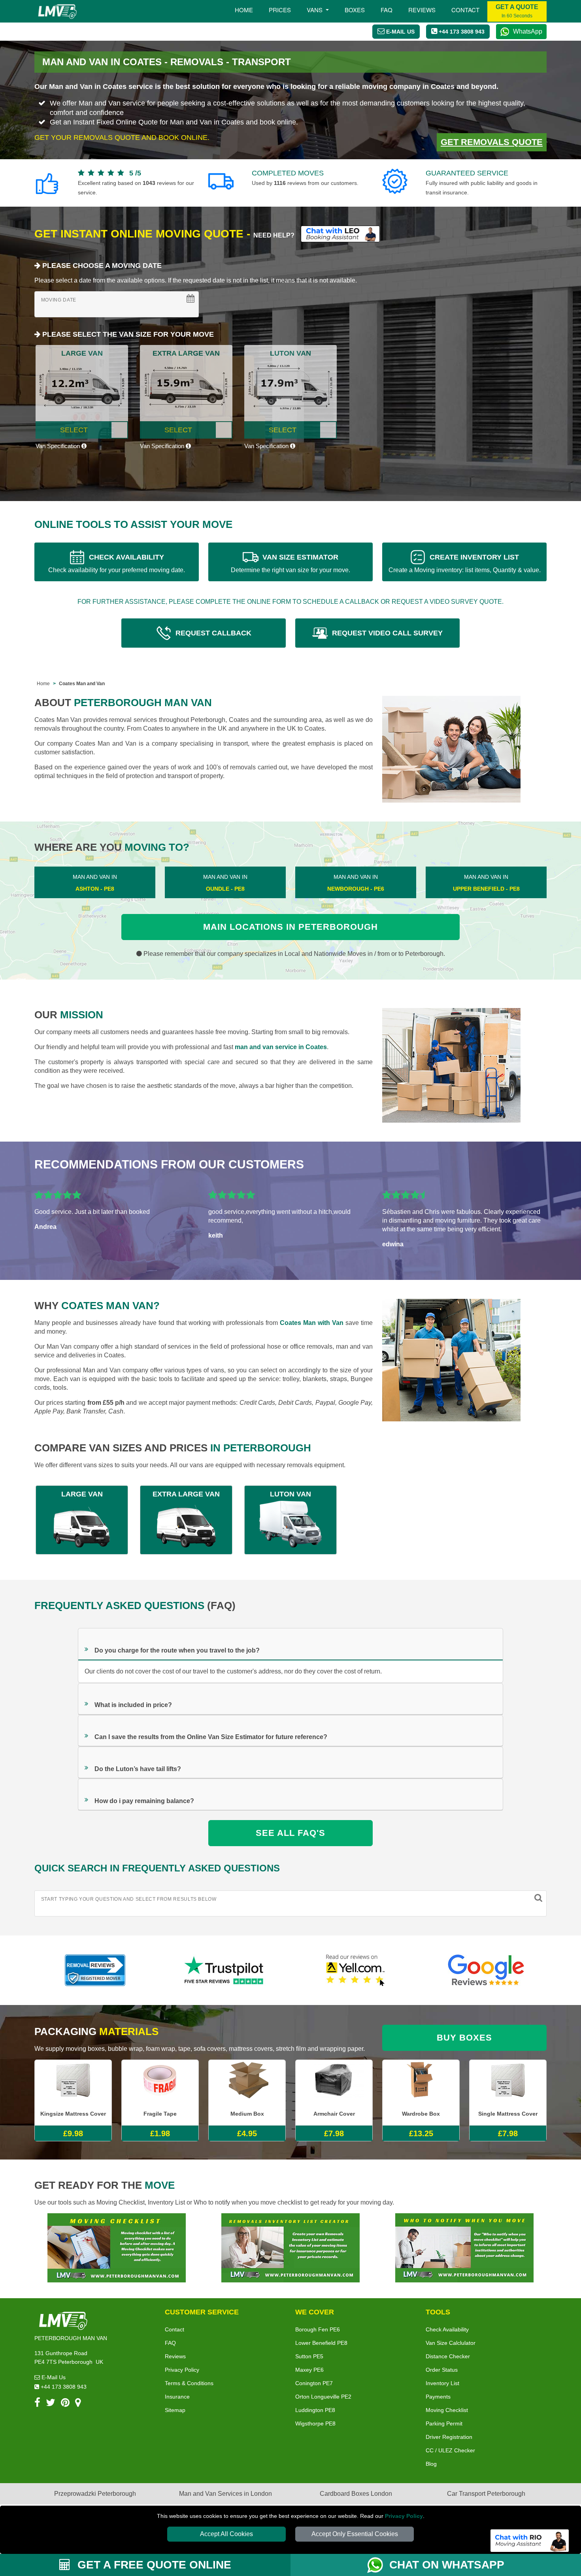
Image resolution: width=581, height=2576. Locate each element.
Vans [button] (315, 10)
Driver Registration (449, 2437)
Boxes (355, 10)
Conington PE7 (314, 2383)
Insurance (177, 2397)
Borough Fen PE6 (318, 2329)
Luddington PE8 (315, 2410)
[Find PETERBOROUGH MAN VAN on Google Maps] (78, 2404)
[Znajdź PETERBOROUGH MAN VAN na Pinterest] (65, 2404)
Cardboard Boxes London (356, 2494)
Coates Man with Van (312, 1323)
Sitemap (175, 2410)
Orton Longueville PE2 (323, 2397)
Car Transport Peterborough (486, 2494)
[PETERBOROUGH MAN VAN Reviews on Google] (486, 1970)
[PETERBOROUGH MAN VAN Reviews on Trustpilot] (225, 1970)
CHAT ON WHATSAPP (447, 2565)
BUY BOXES (464, 2038)
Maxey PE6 (309, 2370)
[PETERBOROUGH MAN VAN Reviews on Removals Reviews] (95, 1970)
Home (244, 10)
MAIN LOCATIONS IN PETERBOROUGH (290, 927)
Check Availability (447, 2329)
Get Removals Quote (492, 142)
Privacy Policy (404, 2516)
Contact (465, 10)
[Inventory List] (290, 2247)
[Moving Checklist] (117, 2247)
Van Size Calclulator (451, 2343)
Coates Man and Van (82, 684)
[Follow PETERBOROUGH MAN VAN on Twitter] (51, 2404)
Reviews (422, 10)
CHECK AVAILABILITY (117, 563)
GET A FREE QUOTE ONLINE (153, 2565)
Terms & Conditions (189, 2383)
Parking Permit (444, 2423)
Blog (431, 2464)
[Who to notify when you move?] (464, 2247)
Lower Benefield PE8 (321, 2343)
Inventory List (442, 2383)
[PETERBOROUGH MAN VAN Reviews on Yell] (356, 1970)
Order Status (442, 2370)
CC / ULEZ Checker (450, 2450)
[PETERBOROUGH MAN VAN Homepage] (57, 11)
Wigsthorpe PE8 (315, 2423)
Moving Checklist (447, 2410)
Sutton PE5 (309, 2356)
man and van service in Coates (281, 1047)
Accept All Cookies (226, 2534)
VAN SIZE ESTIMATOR (290, 563)
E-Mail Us (53, 2377)
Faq (387, 10)
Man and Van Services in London (225, 2494)
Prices (280, 10)
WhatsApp (528, 31)
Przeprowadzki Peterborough (95, 2494)
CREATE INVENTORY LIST (465, 563)
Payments (438, 2397)
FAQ (170, 2343)
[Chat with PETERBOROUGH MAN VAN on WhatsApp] (378, 2565)
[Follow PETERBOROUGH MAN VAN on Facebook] (37, 2404)
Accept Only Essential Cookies (355, 2534)
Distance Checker (448, 2356)
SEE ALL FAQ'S (290, 1833)
